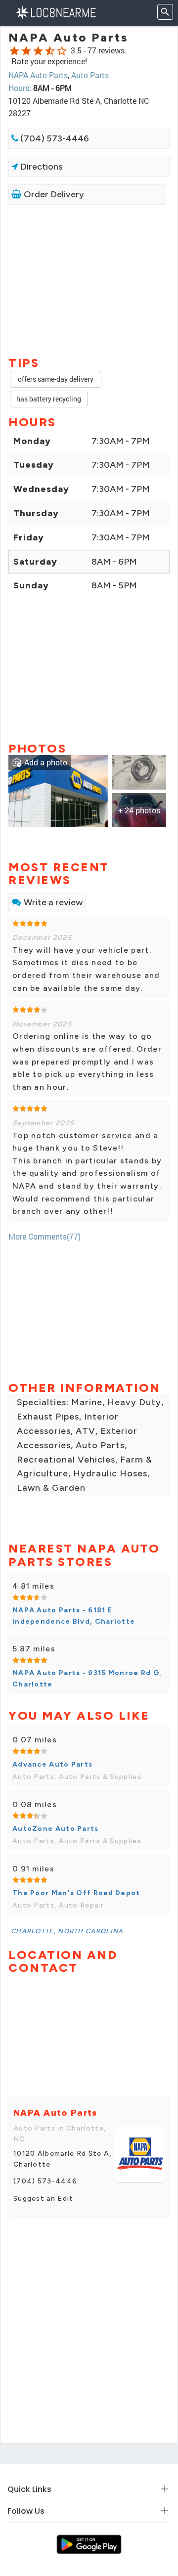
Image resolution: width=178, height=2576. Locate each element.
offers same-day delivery (56, 379)
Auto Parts (90, 75)
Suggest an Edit (44, 2198)
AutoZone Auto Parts (56, 1829)
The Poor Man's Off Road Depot (76, 1893)
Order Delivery (53, 194)
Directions (40, 167)
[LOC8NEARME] (56, 12)
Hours (19, 88)
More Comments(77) (44, 1236)
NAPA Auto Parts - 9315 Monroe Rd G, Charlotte (87, 1678)
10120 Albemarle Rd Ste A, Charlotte (63, 2159)
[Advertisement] (89, 279)
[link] (58, 790)
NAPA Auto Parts (38, 75)
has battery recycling (49, 399)
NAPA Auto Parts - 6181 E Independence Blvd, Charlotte (74, 1616)
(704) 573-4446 (54, 138)
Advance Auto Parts (52, 1764)
